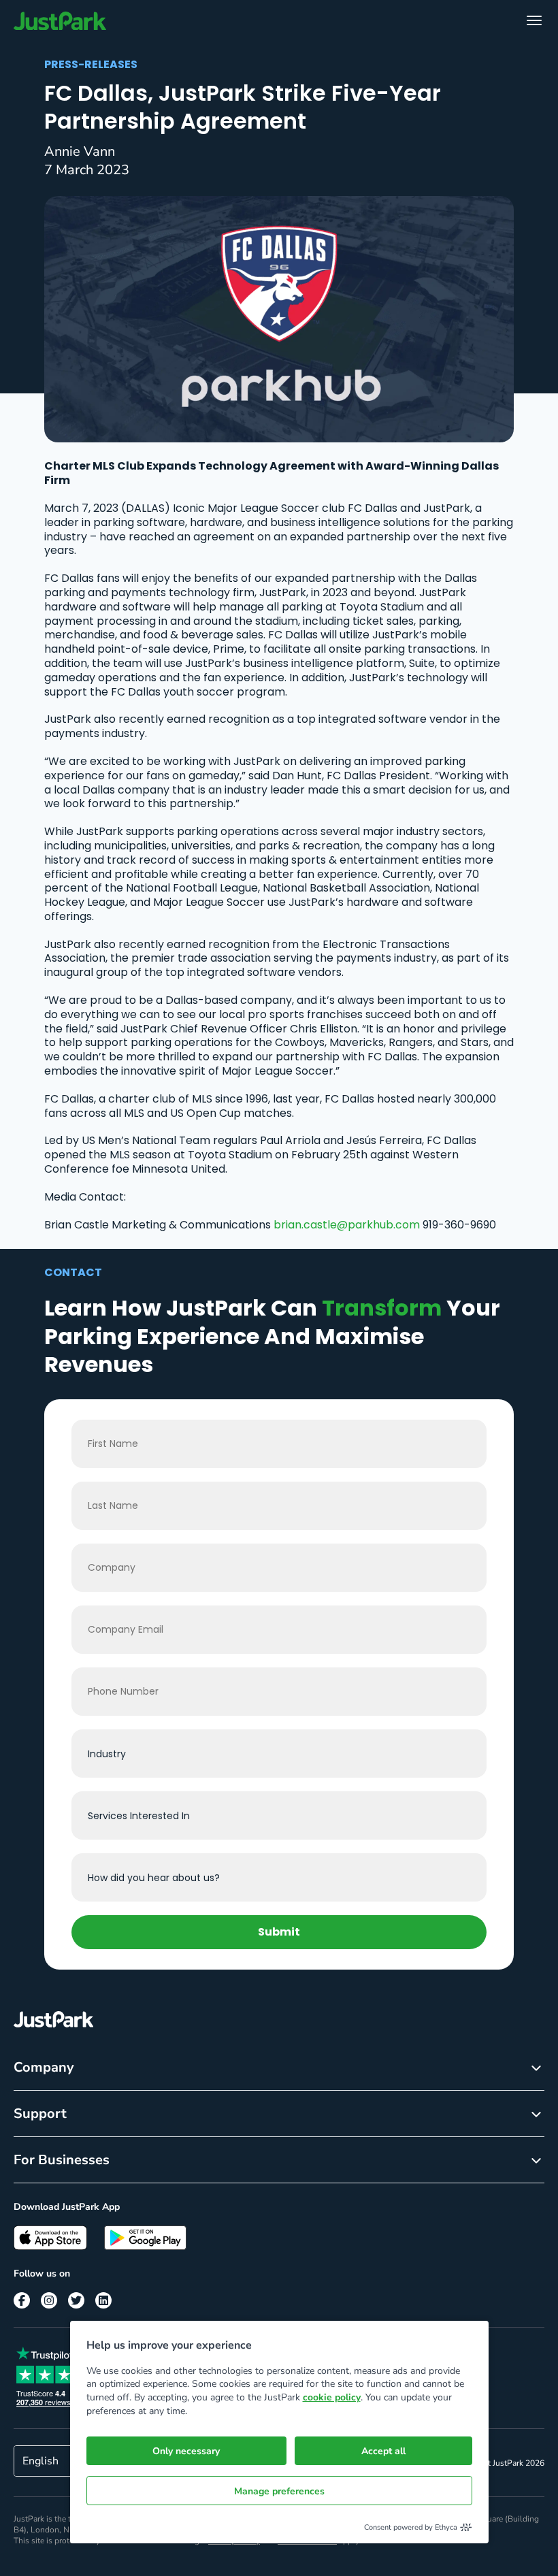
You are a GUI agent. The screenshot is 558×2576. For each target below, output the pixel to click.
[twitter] (76, 2300)
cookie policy (332, 2397)
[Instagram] (49, 2300)
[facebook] (22, 2300)
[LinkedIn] (103, 2300)
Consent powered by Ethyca (411, 2527)
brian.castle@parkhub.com (347, 1225)
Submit (279, 1932)
